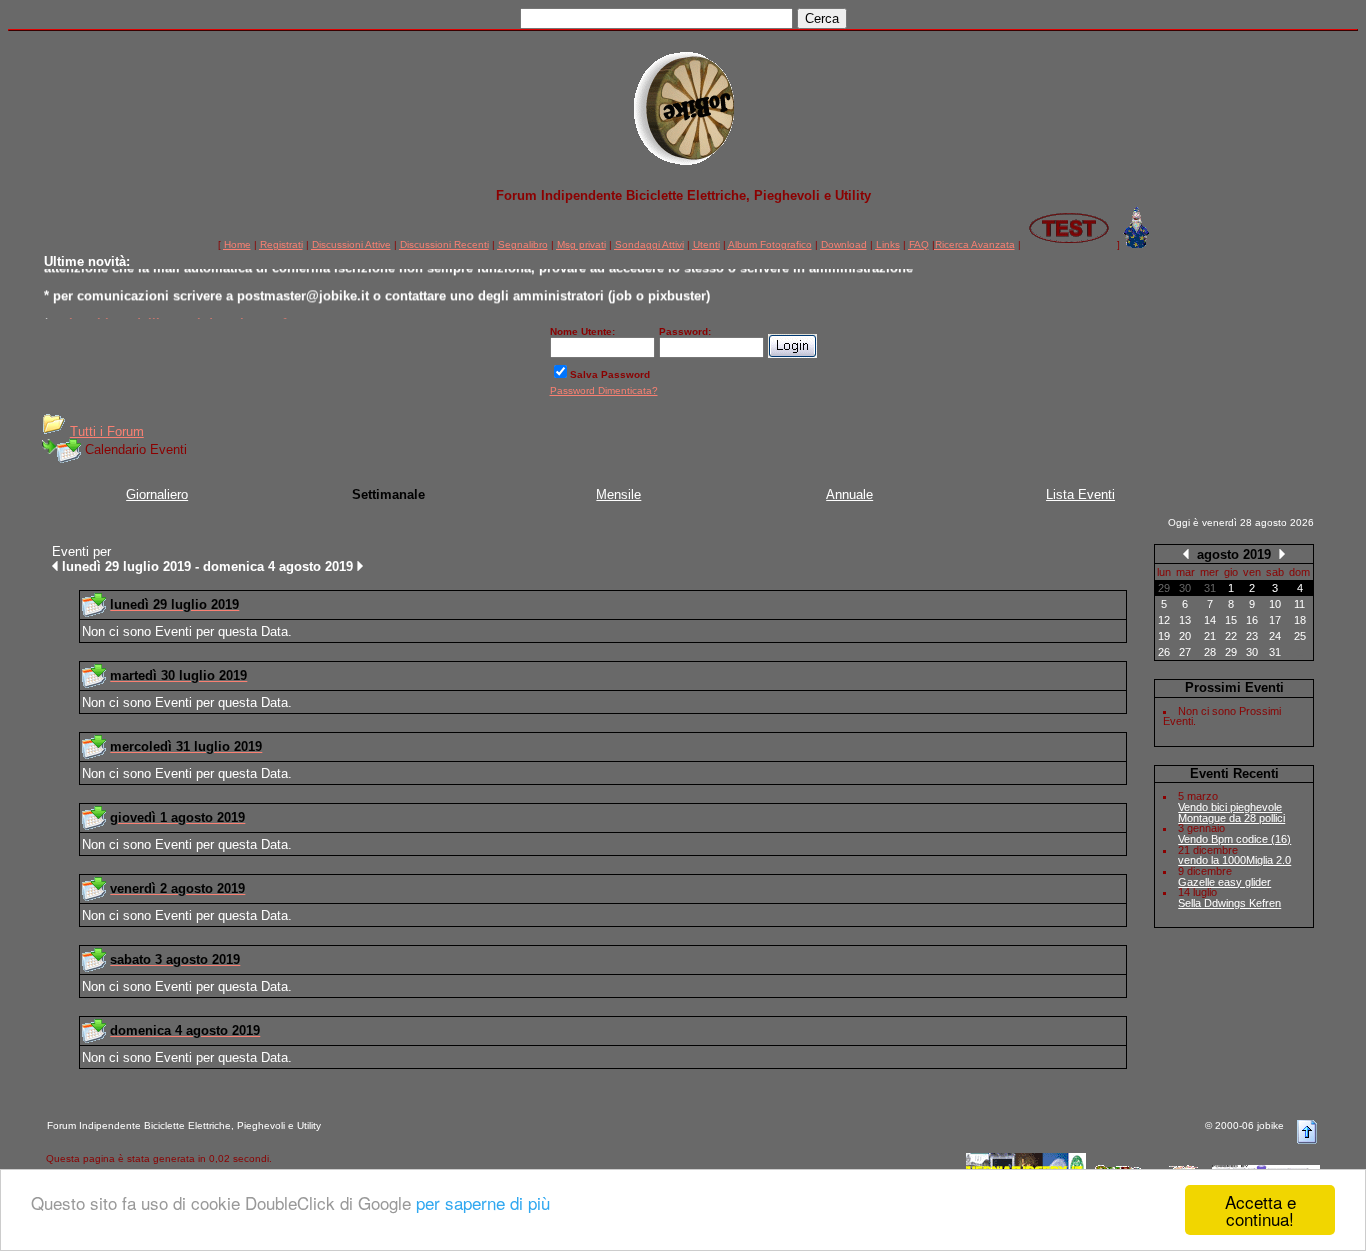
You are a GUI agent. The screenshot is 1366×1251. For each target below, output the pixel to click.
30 (1252, 652)
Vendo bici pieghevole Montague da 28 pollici (1231, 812)
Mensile (618, 494)
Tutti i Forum (107, 431)
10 (1275, 604)
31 (1275, 652)
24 (1275, 636)
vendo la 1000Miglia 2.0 (1234, 860)
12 (1164, 620)
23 (1252, 636)
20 (1185, 636)
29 (1231, 652)
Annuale (849, 494)
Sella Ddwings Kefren (1229, 903)
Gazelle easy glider (1224, 882)
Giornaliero (157, 494)
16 (1252, 620)
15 (1231, 620)
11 (1299, 604)
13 (1185, 620)
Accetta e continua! (1260, 1210)
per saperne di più (483, 1202)
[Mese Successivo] (1282, 553)
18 (1300, 620)
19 (1164, 636)
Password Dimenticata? (604, 390)
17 (1275, 620)
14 (1210, 620)
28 (1210, 652)
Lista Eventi (1080, 494)
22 (1231, 636)
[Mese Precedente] (1186, 553)
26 (1164, 652)
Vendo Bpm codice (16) (1234, 839)
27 (1185, 652)
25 (1300, 636)
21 (1210, 636)
